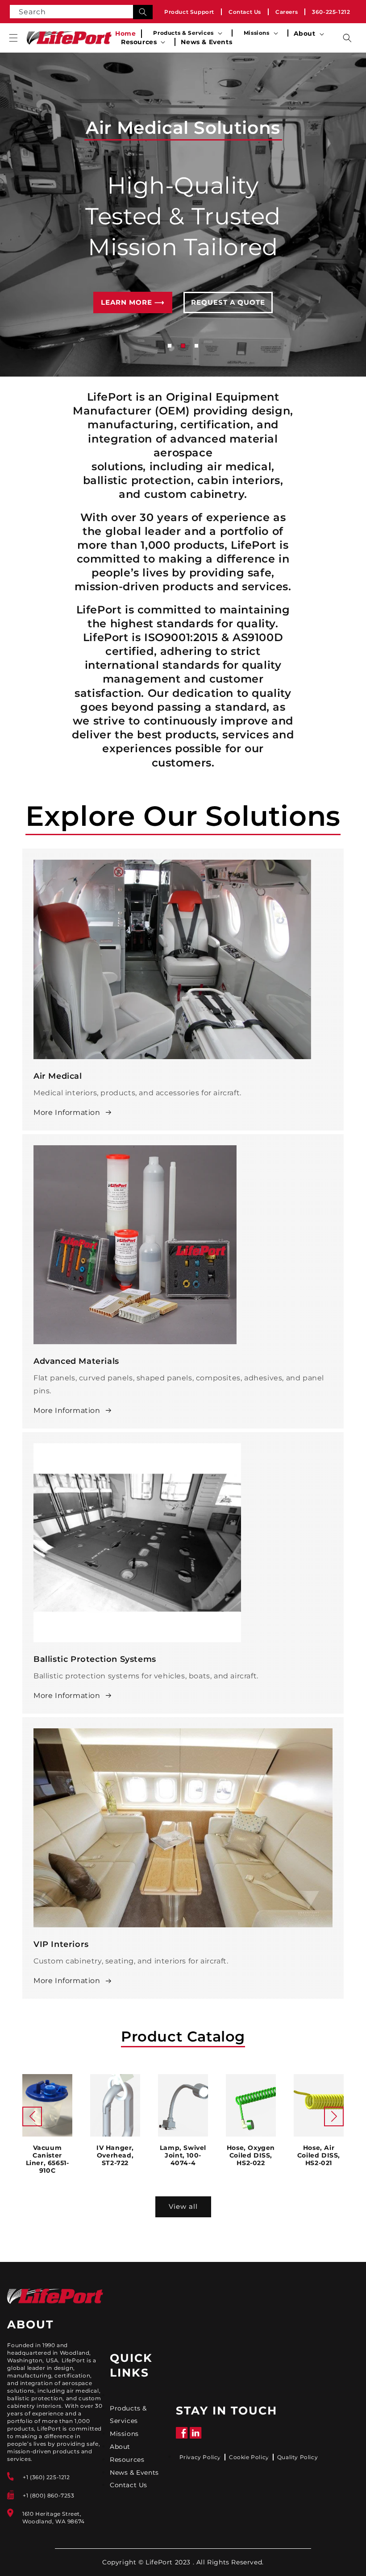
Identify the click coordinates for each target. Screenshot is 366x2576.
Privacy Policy (200, 2457)
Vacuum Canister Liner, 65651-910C (48, 2159)
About (120, 2447)
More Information (67, 1112)
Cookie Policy (249, 2457)
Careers (287, 12)
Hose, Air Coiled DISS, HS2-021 (319, 2156)
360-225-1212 (331, 12)
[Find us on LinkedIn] (196, 2437)
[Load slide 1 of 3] (170, 346)
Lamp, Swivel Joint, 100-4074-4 (183, 2156)
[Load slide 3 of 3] (196, 346)
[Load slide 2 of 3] (183, 346)
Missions (124, 2434)
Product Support (189, 12)
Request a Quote (228, 314)
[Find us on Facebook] (182, 2437)
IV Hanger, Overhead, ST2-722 (115, 2156)
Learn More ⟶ (133, 314)
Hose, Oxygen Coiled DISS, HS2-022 (251, 2156)
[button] (13, 38)
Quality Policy (297, 2457)
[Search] (143, 12)
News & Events (134, 2472)
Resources (127, 2460)
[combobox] (81, 12)
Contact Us (245, 12)
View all (183, 2206)
